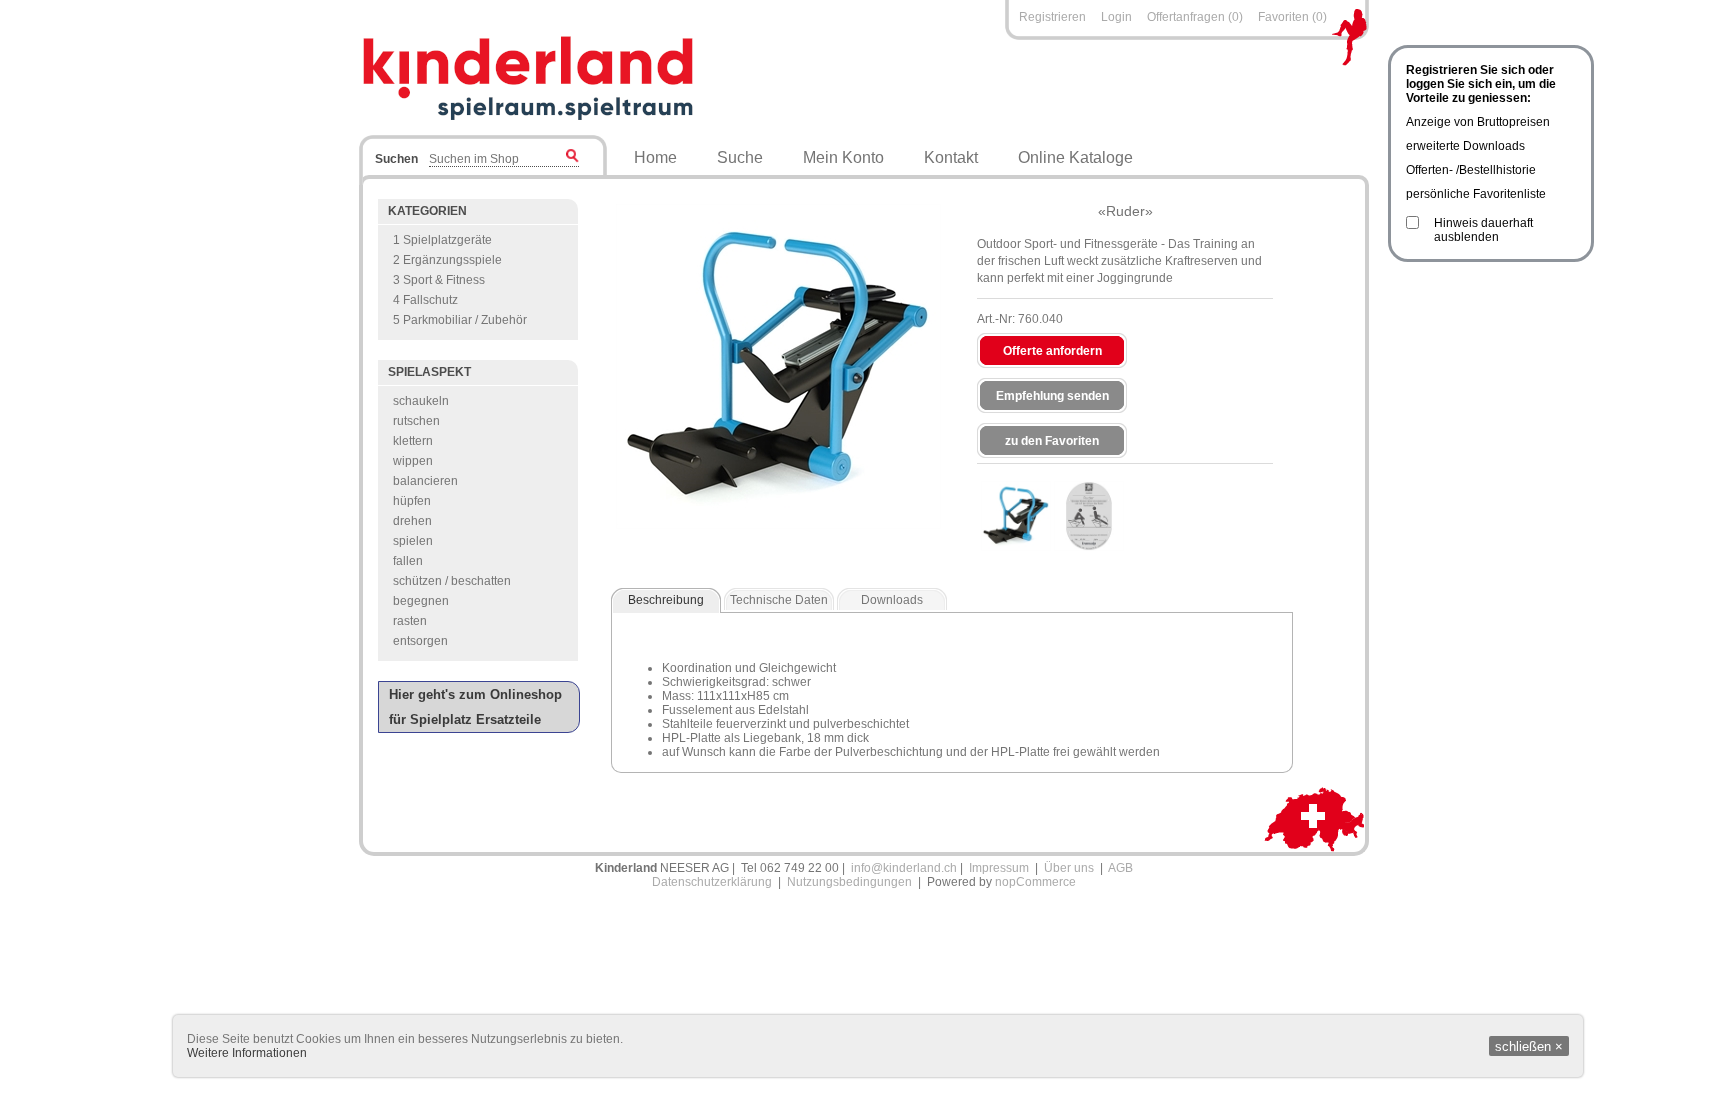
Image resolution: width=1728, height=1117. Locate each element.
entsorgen (420, 641)
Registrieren (1052, 17)
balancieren (425, 481)
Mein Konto (843, 157)
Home (655, 157)
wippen (413, 461)
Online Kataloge (1075, 157)
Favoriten (1283, 17)
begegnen (421, 601)
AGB (1120, 868)
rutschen (416, 421)
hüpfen (412, 501)
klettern (413, 441)
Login (1116, 17)
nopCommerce (1035, 882)
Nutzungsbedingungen (849, 882)
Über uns (1069, 868)
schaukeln (421, 401)
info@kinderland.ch (904, 868)
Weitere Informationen (247, 1053)
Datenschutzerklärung (712, 882)
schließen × (1529, 1046)
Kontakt (951, 157)
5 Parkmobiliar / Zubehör (460, 320)
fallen (408, 561)
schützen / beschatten (452, 581)
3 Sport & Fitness (439, 280)
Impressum (999, 868)
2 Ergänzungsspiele (447, 260)
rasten (410, 621)
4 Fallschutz (425, 300)
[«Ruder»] (1016, 516)
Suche (740, 157)
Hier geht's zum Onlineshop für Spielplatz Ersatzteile (475, 707)
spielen (413, 541)
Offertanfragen (1187, 17)
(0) (1235, 17)
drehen (412, 521)
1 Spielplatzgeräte (442, 240)
